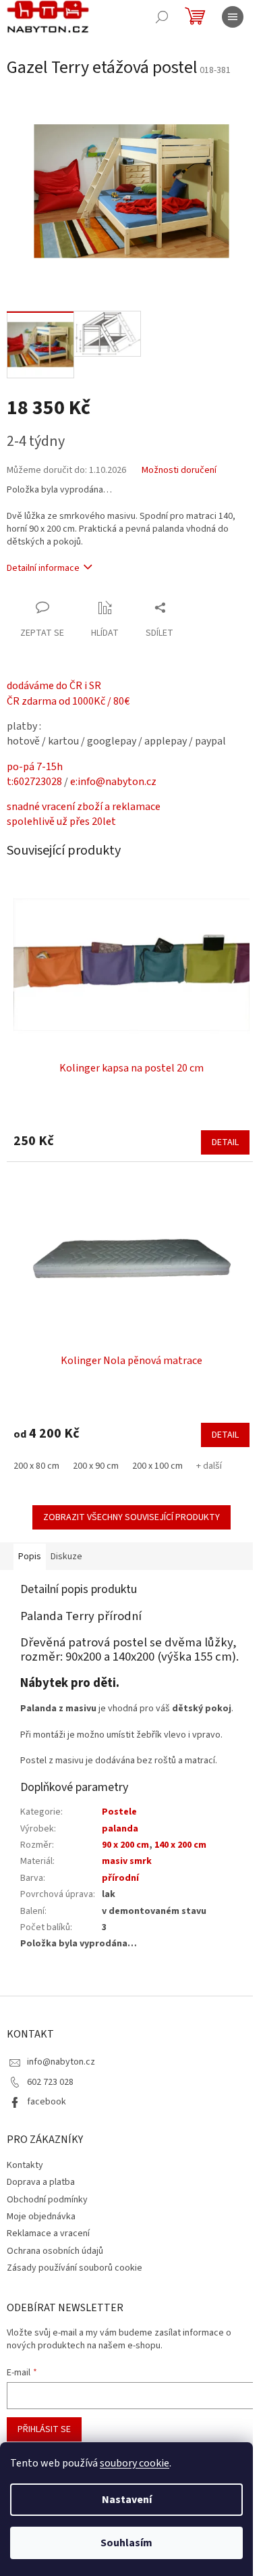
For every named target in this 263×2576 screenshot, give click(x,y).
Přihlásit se (44, 2429)
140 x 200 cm (180, 1845)
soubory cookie (135, 2463)
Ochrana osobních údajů (55, 2251)
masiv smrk (127, 1861)
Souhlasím (126, 2543)
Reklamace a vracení (48, 2233)
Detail (225, 1142)
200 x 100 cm (157, 1466)
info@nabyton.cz (61, 2062)
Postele (119, 1812)
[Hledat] (162, 17)
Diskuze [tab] (66, 1557)
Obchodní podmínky (47, 2200)
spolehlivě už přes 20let (61, 822)
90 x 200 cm (125, 1845)
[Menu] (233, 17)
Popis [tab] (30, 1557)
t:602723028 (34, 782)
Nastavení (127, 2500)
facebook (47, 2102)
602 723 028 (50, 2082)
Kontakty (25, 2165)
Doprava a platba (41, 2182)
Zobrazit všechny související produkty (131, 1517)
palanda (120, 1829)
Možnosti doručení (179, 471)
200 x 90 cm (96, 1466)
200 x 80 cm (36, 1466)
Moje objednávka (41, 2217)
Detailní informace (43, 568)
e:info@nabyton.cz (113, 782)
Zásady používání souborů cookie (75, 2268)
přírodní (120, 1878)
